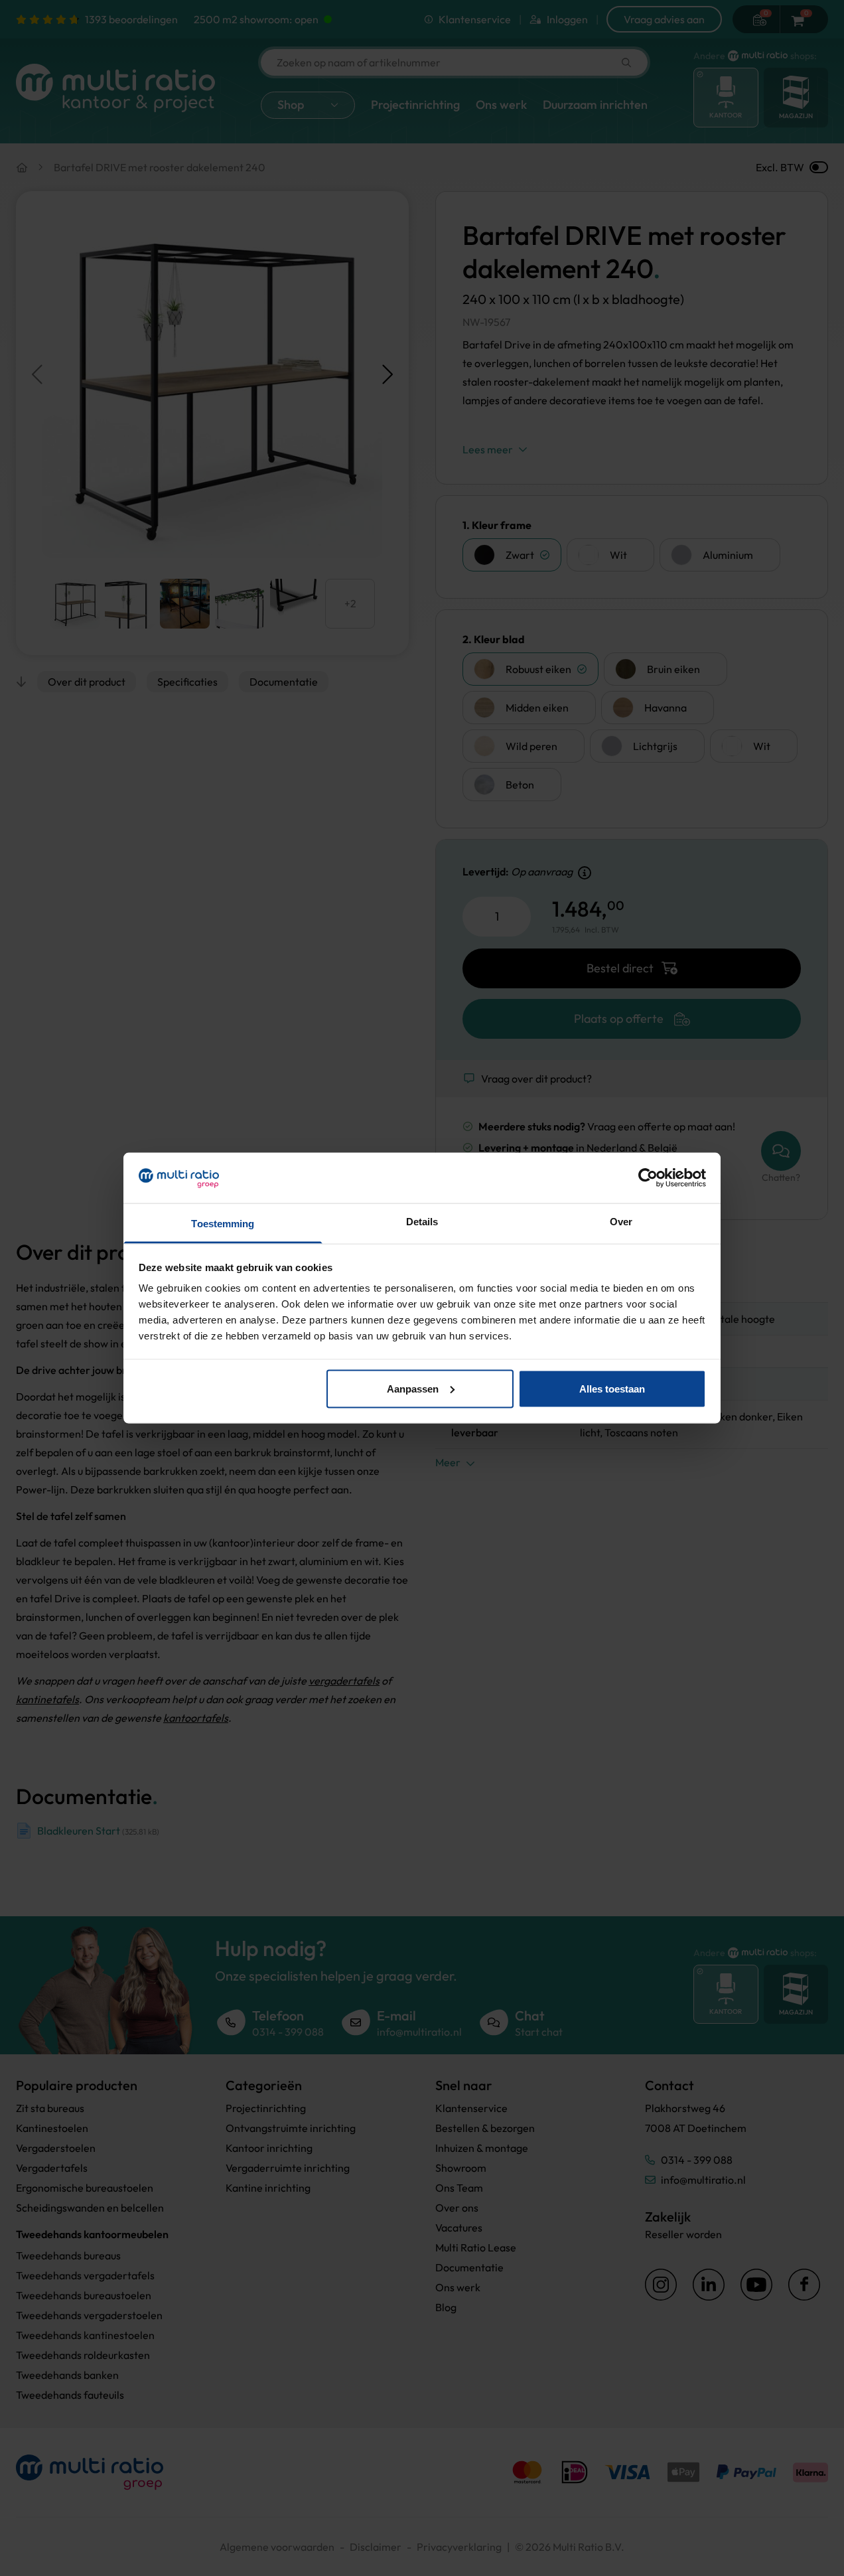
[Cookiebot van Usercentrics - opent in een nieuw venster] (648, 1177)
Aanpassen (413, 1388)
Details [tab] (422, 1222)
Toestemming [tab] (223, 1224)
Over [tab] (621, 1222)
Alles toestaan (612, 1388)
